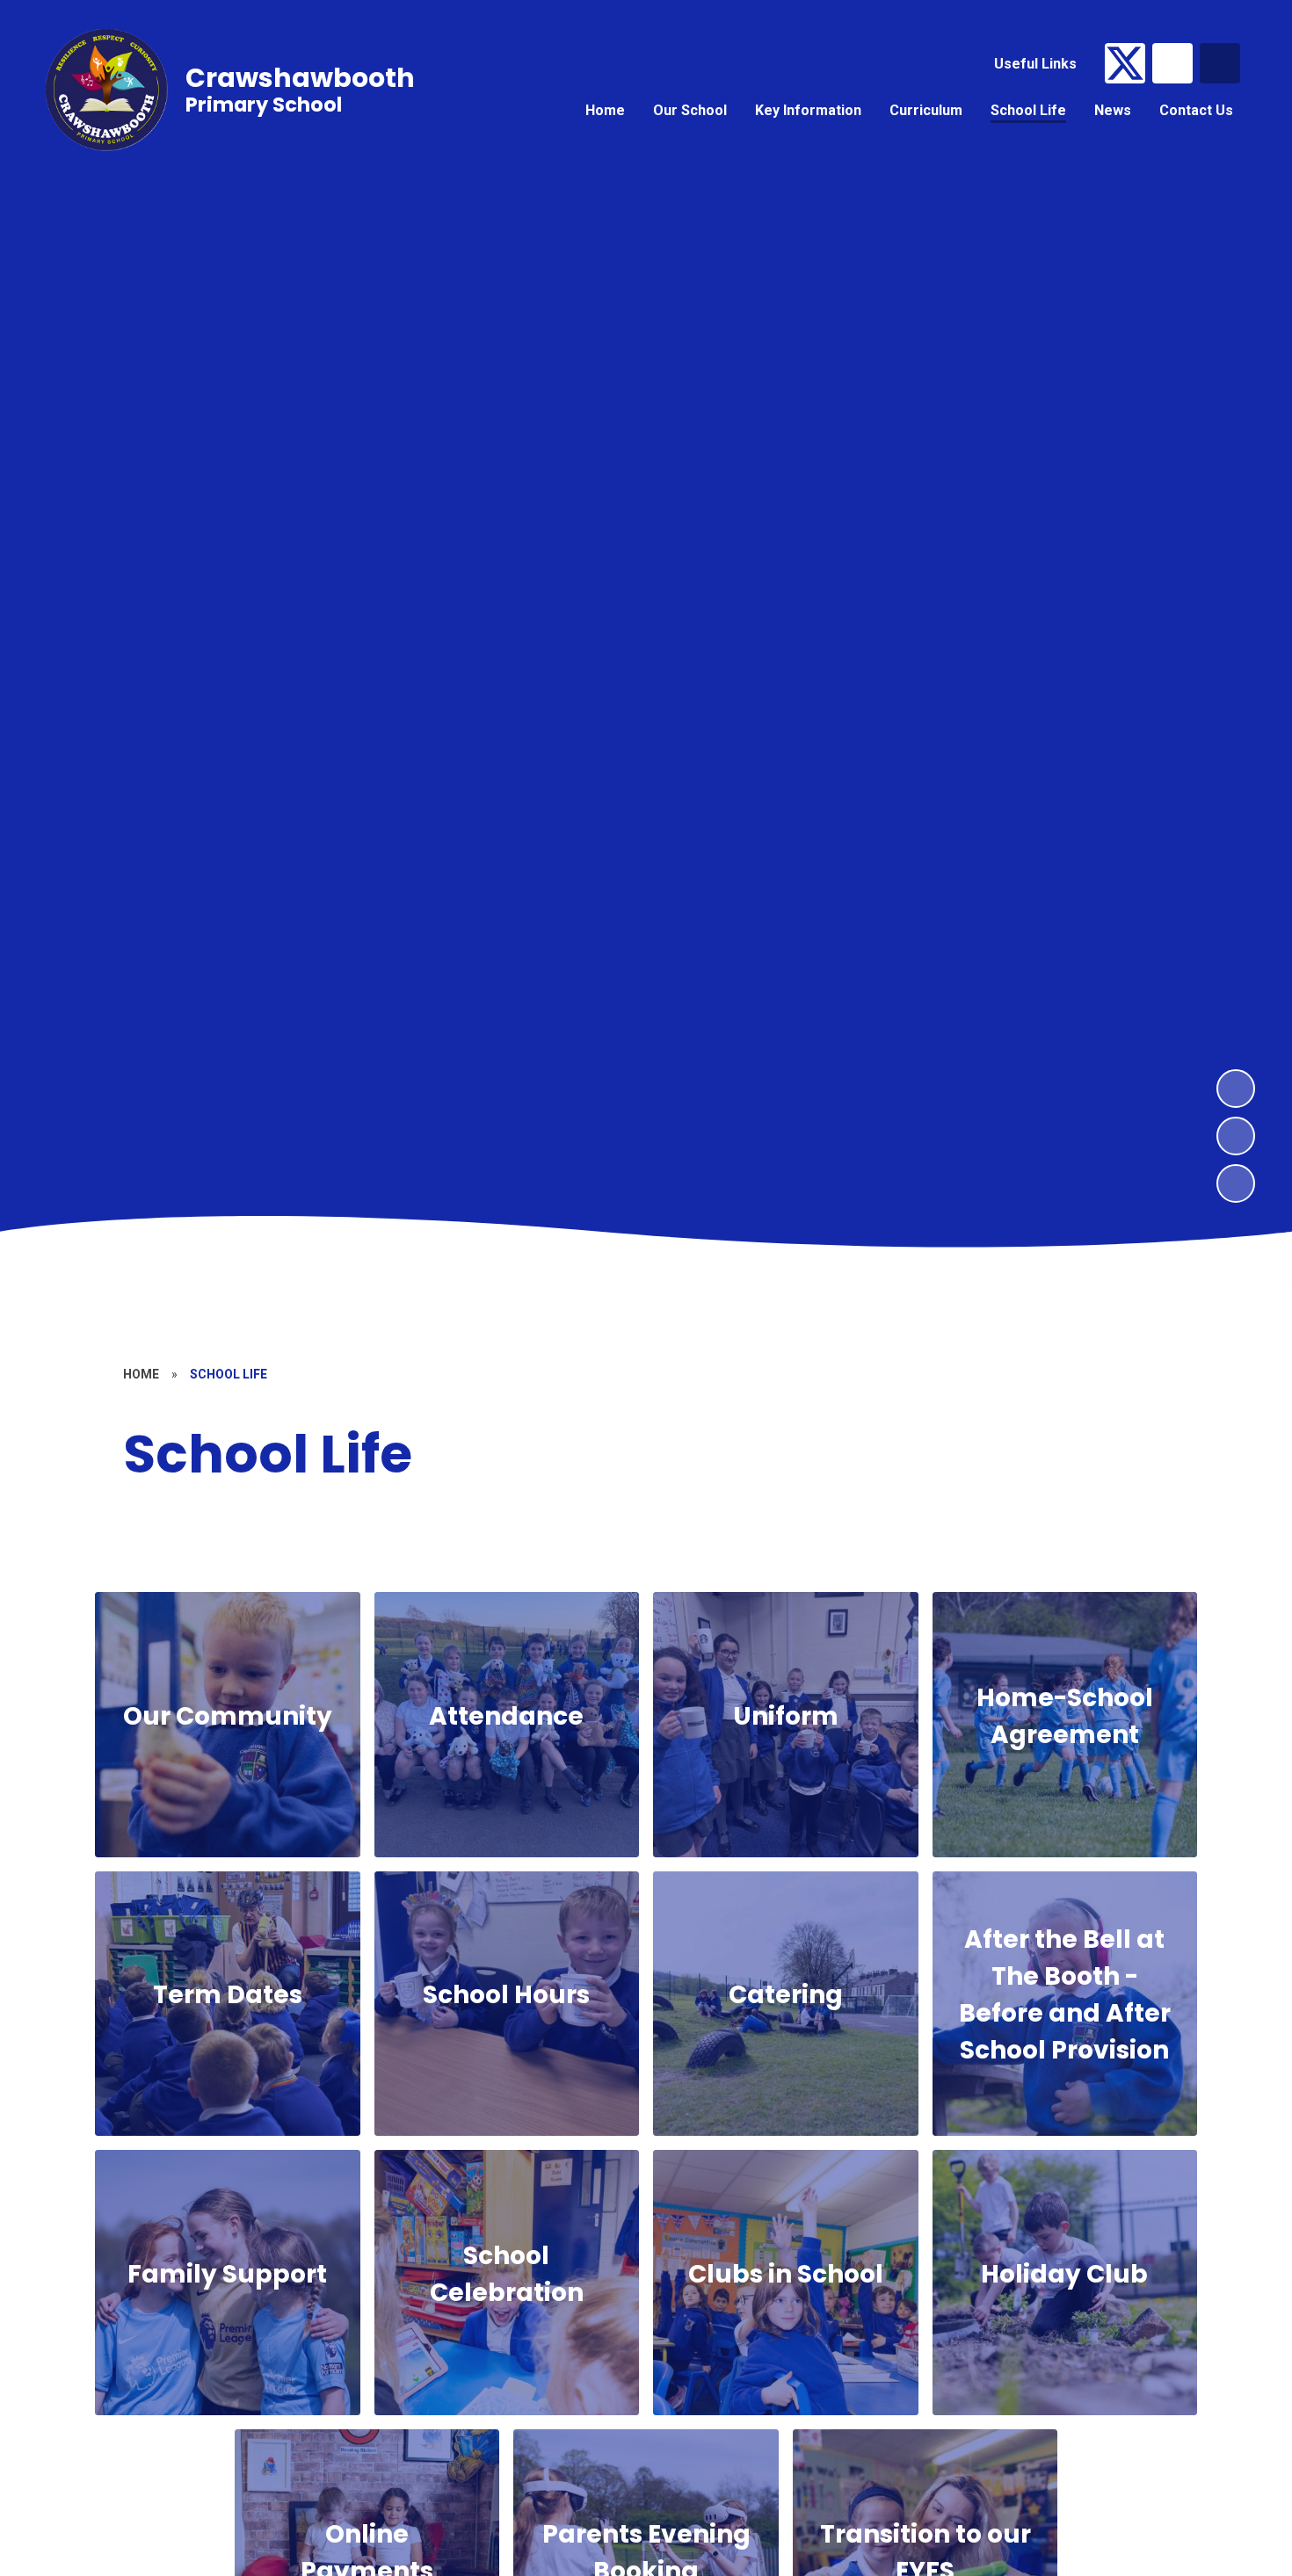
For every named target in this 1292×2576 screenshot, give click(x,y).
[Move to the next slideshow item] (1236, 1089)
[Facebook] (1172, 63)
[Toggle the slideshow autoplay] (1236, 1183)
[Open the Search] (1220, 63)
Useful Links (1035, 64)
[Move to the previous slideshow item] (1236, 1136)
